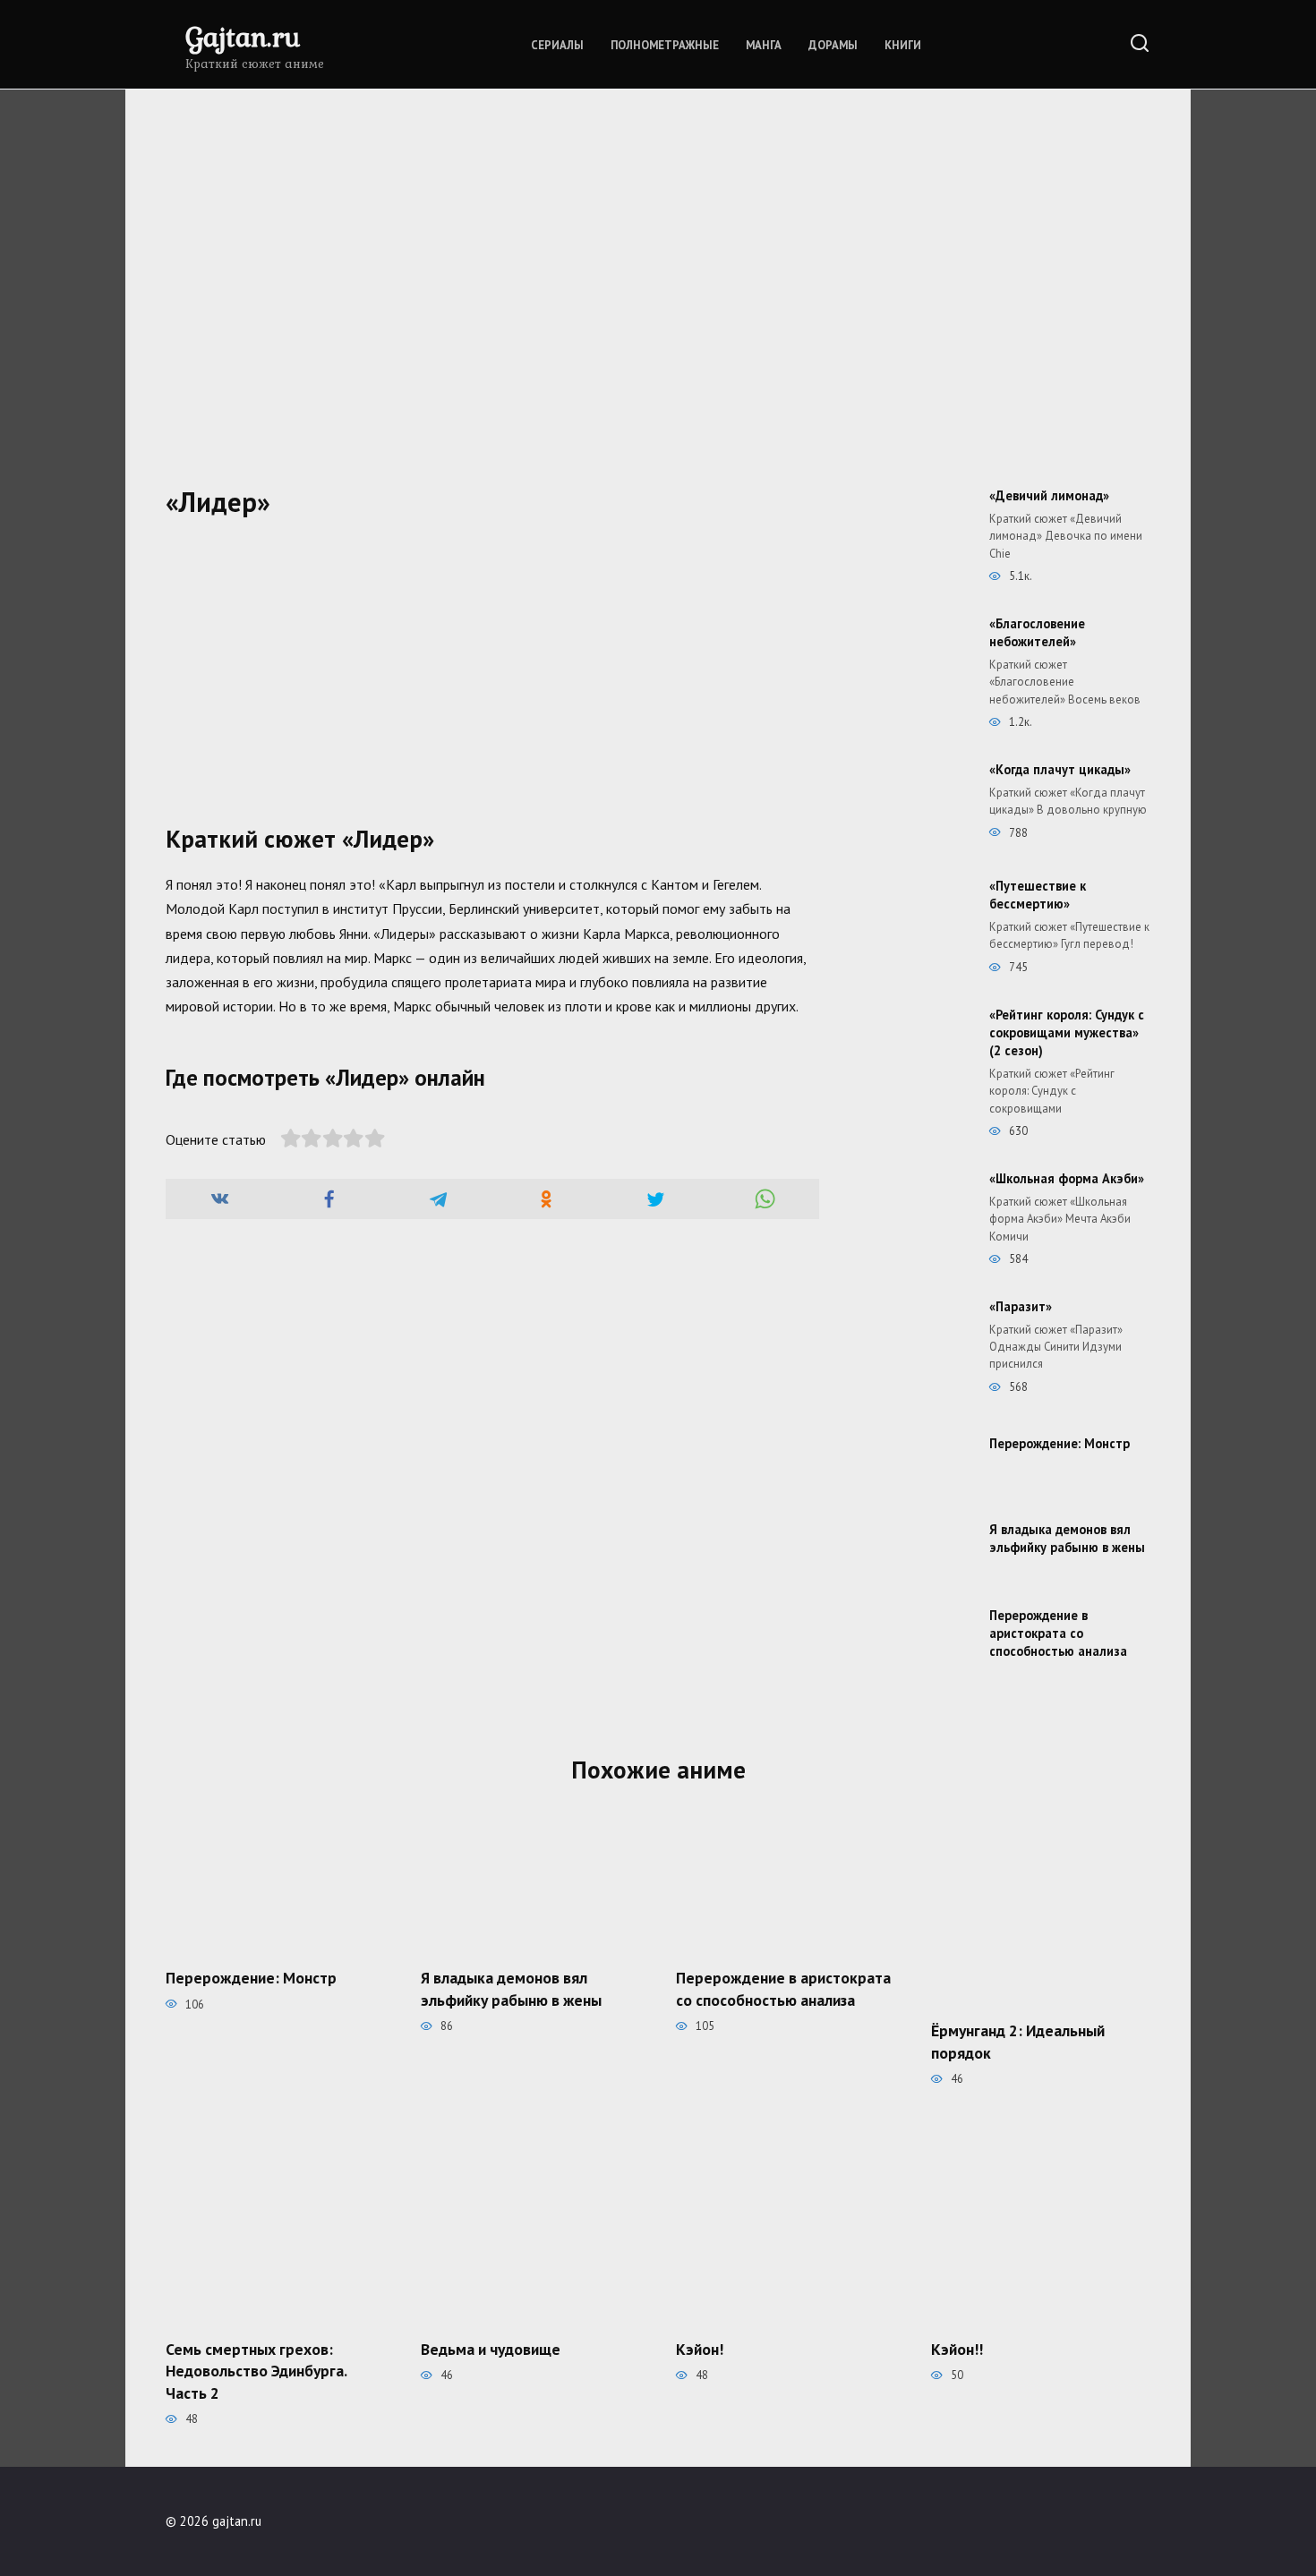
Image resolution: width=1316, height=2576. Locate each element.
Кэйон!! (957, 2348)
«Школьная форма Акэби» (1067, 1178)
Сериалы (557, 45)
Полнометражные (665, 45)
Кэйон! (700, 2348)
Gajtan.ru (243, 36)
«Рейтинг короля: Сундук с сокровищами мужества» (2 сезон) (1067, 1032)
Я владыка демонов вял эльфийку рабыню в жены (1067, 1538)
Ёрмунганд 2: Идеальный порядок (1018, 2042)
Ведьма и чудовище (491, 2348)
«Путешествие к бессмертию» (1038, 895)
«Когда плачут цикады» (1060, 769)
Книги (903, 45)
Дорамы (833, 45)
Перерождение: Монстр (1060, 1443)
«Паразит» (1021, 1306)
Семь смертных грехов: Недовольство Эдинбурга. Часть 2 (256, 2370)
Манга (764, 45)
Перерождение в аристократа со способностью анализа (1058, 1633)
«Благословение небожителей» (1037, 632)
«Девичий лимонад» (1049, 495)
